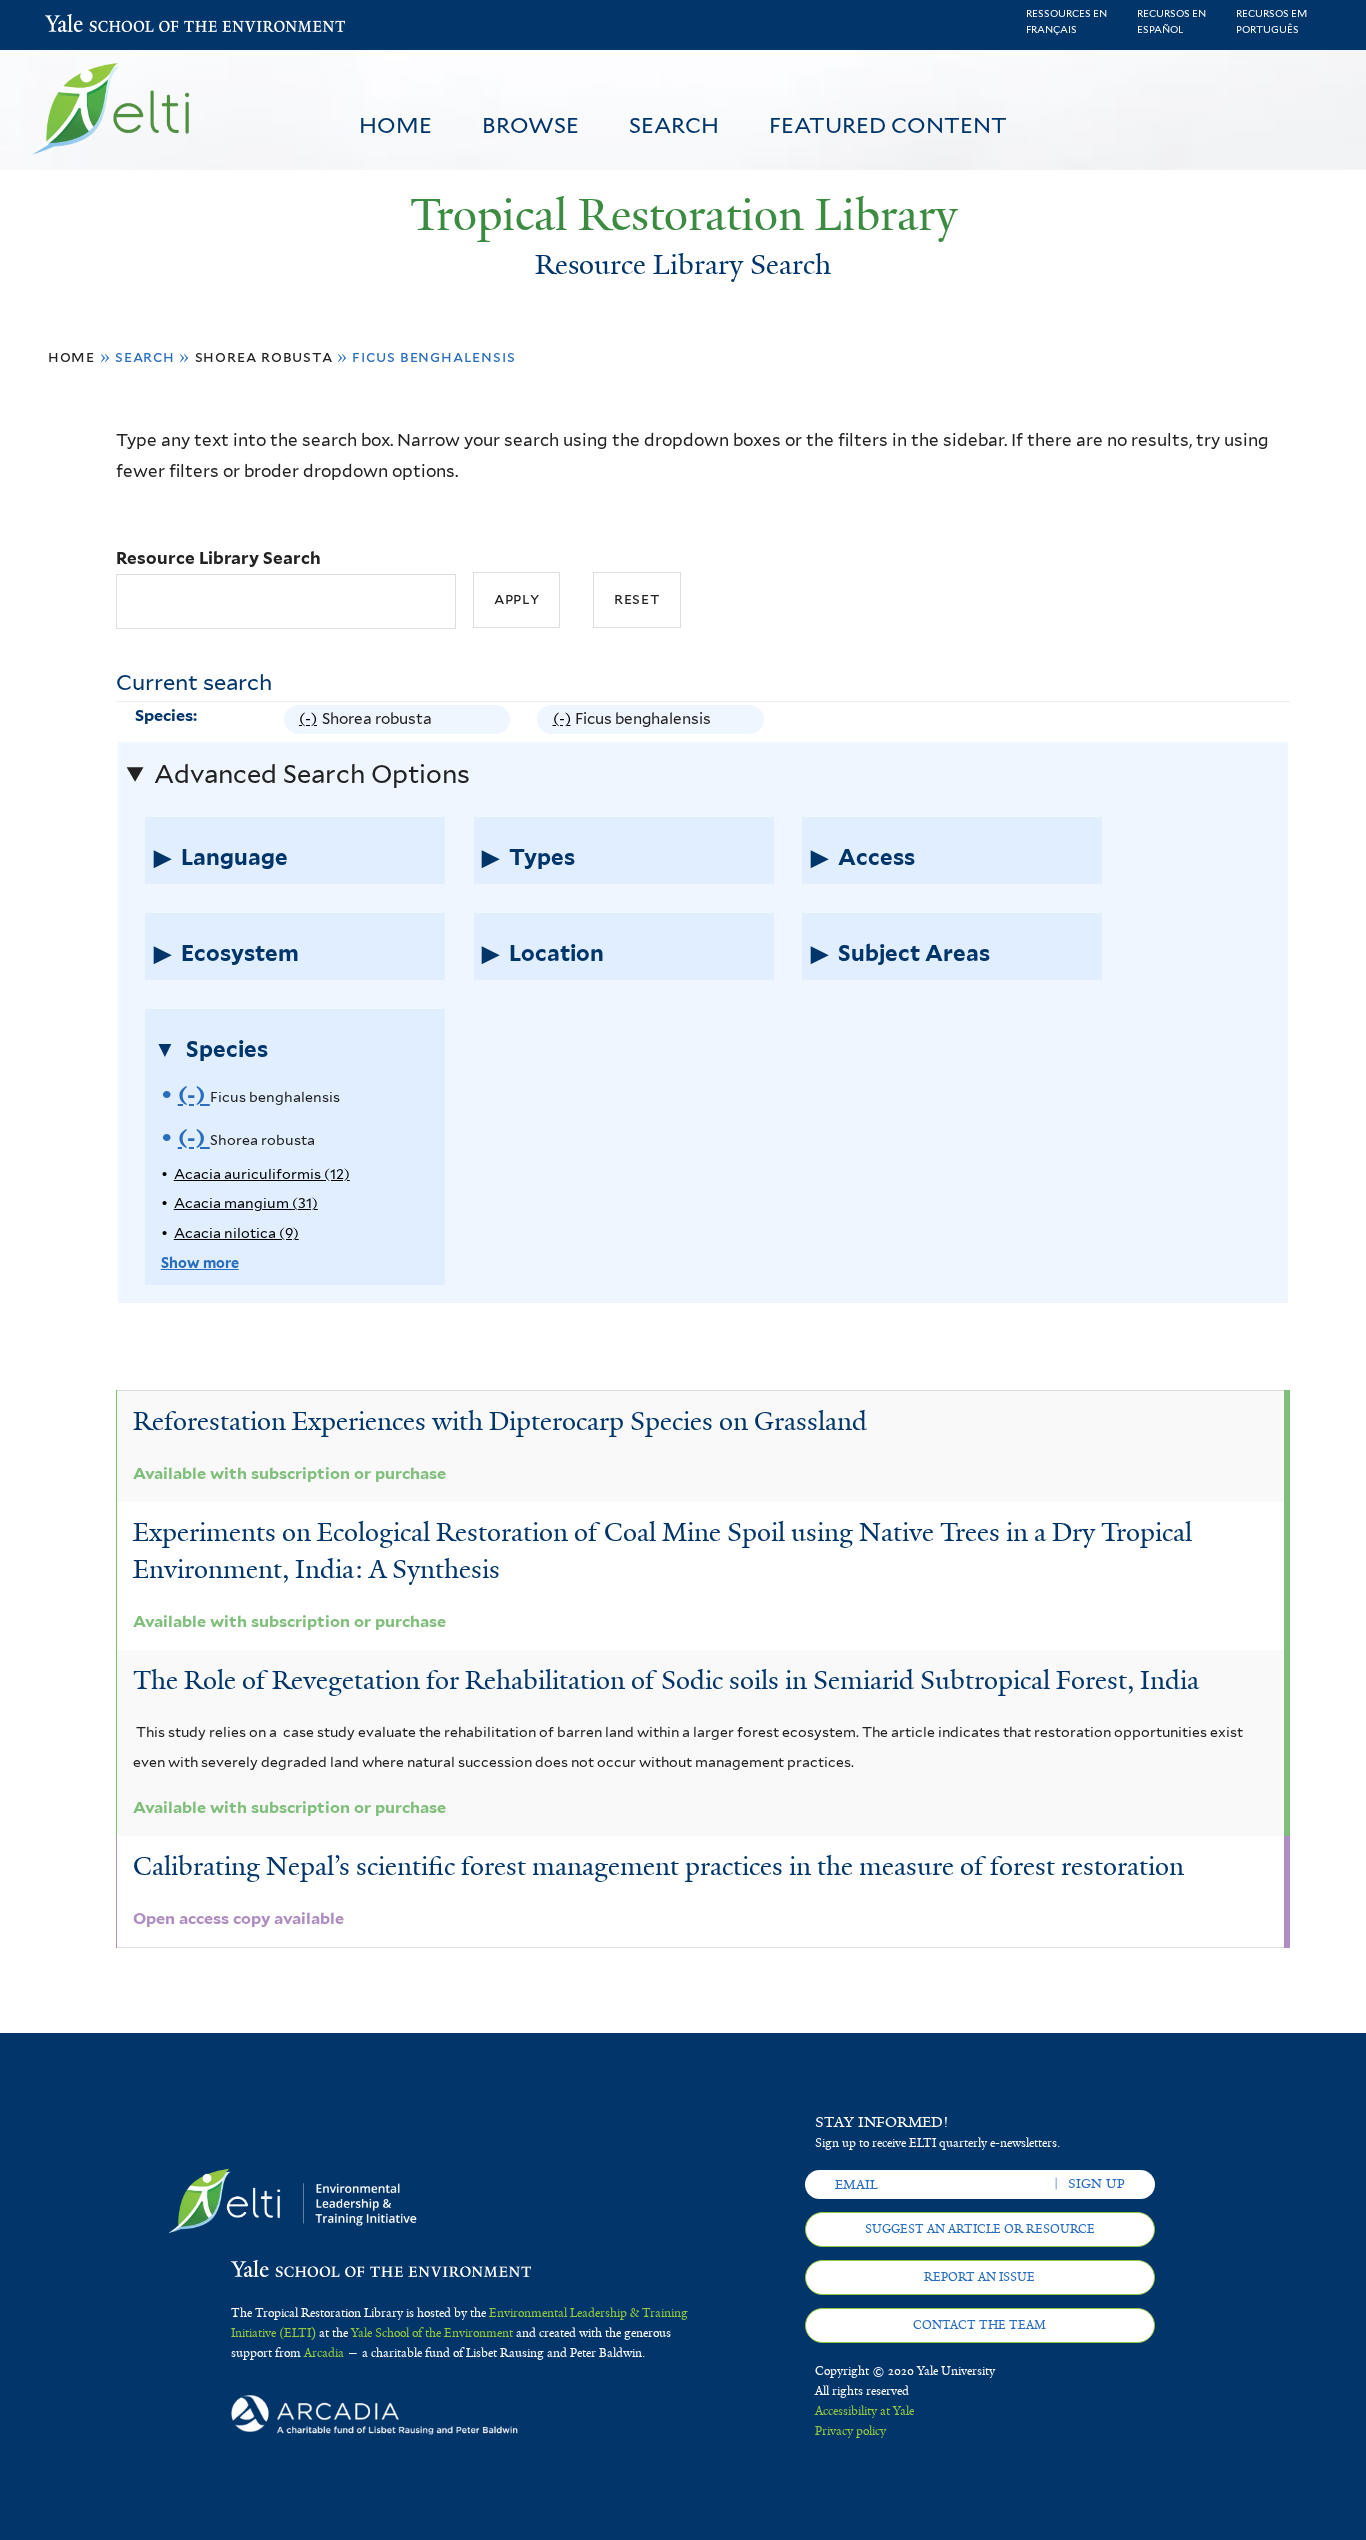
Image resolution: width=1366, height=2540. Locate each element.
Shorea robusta (264, 356)
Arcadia (324, 2353)
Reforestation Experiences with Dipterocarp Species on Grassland (500, 1421)
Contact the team (979, 2325)
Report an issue (979, 2277)
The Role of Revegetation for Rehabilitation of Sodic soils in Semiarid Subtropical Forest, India (666, 1680)
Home (395, 125)
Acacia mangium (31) (246, 1202)
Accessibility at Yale (864, 2411)
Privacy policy (850, 2431)
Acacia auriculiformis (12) (262, 1173)
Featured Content (888, 125)
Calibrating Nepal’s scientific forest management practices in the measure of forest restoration (658, 1866)
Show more (200, 1262)
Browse (530, 125)
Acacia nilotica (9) (236, 1232)
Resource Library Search (218, 558)
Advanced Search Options (312, 774)
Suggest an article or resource (980, 2229)
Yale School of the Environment (97, 25)
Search (674, 125)
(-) (310, 721)
